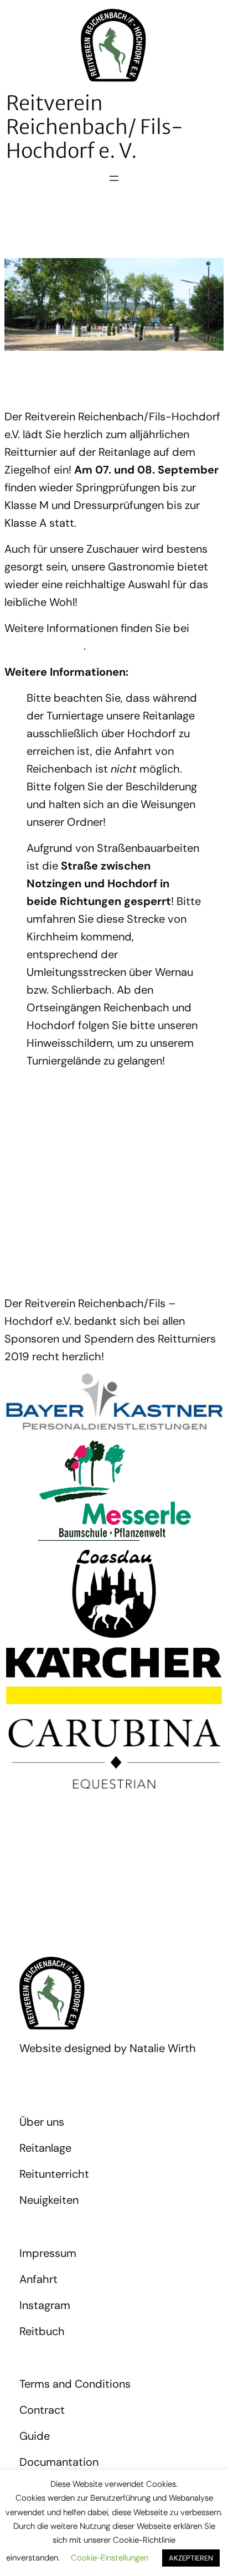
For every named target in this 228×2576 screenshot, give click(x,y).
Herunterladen (105, 1089)
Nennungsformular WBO (53, 1246)
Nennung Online (44, 646)
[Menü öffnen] (114, 178)
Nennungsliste (33, 1152)
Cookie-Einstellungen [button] (110, 2558)
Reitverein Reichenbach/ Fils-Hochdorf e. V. (95, 127)
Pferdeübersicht (37, 1183)
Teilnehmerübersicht (46, 1214)
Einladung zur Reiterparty (56, 1120)
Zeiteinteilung (32, 1089)
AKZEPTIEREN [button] (191, 2558)
